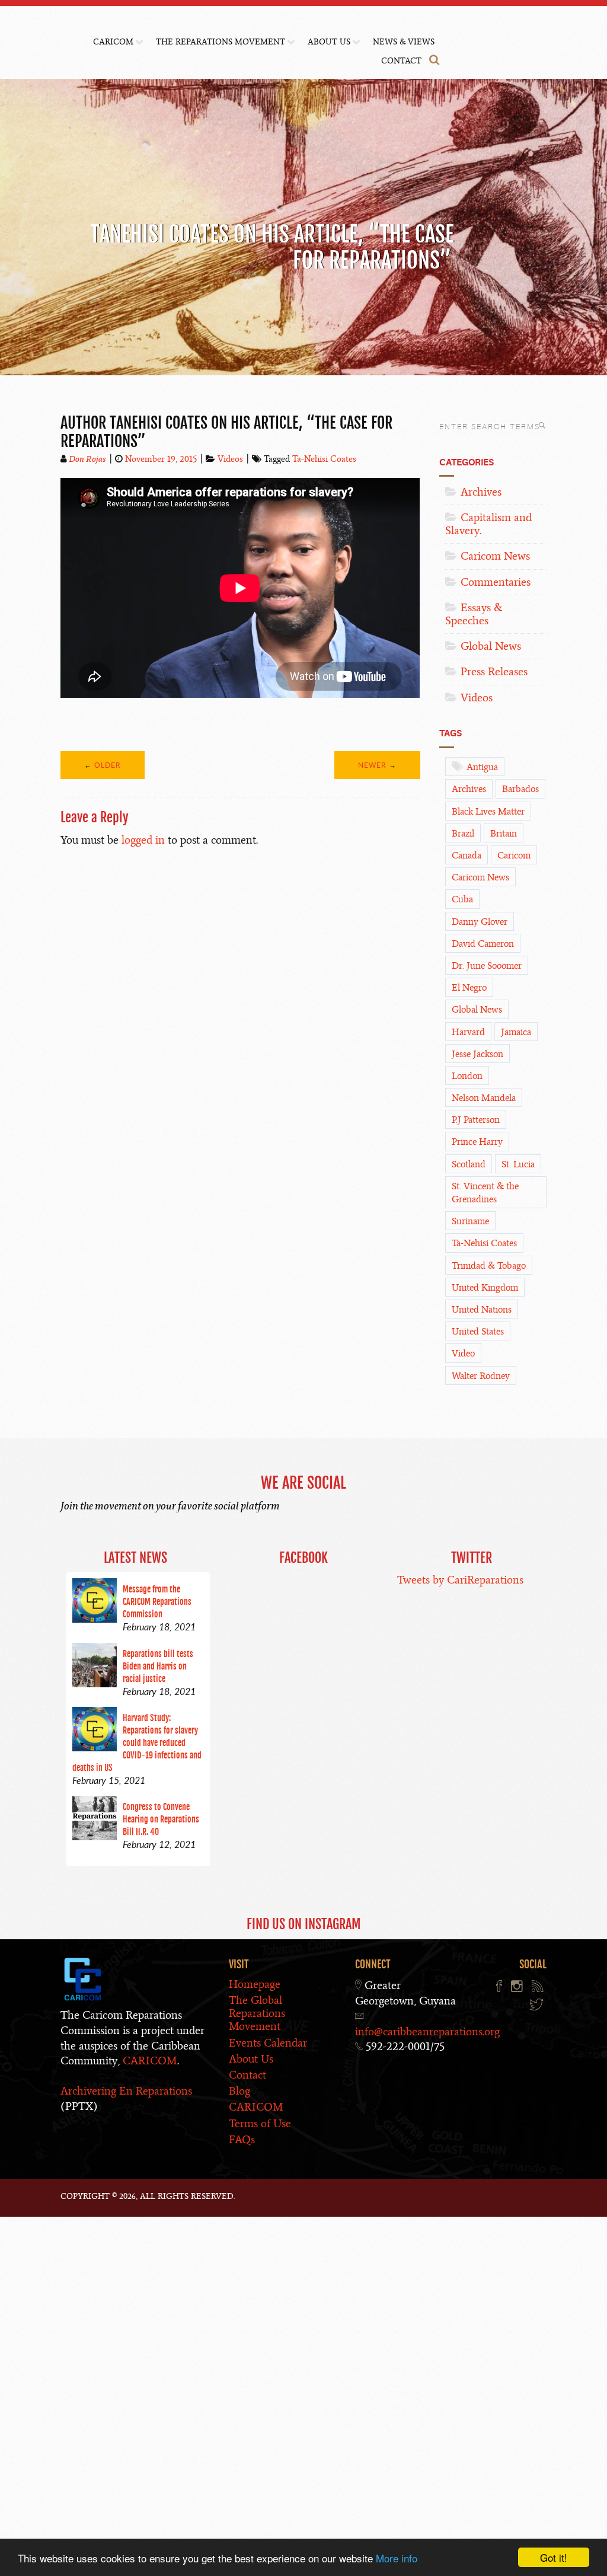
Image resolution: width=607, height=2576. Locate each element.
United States (478, 1332)
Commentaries (496, 582)
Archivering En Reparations (126, 2091)
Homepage (255, 1984)
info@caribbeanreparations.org (427, 2031)
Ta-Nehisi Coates (324, 459)
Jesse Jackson (477, 1054)
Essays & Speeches (474, 614)
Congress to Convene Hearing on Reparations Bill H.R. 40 (161, 1819)
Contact (401, 61)
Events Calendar (268, 2043)
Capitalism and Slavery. (488, 524)
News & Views (404, 42)
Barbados (520, 789)
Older (108, 765)
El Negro (469, 988)
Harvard (468, 1032)
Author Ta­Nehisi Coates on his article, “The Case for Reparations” (226, 432)
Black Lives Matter (488, 812)
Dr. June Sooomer (487, 966)
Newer (372, 765)
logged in (143, 840)
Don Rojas (87, 459)
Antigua (482, 767)
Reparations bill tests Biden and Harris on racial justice (158, 1666)
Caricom (514, 856)
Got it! (554, 2557)
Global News (491, 646)
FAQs (242, 2139)
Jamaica (516, 1032)
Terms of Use (260, 2123)
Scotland (469, 1164)
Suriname (470, 1221)
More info (397, 2558)
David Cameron (483, 944)
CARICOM (113, 42)
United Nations (482, 1310)
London (467, 1076)
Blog (239, 2091)
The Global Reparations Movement (257, 2013)
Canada (467, 856)
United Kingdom (485, 1288)
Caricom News (495, 556)
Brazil (463, 834)
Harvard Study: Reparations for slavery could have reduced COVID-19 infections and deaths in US (137, 1743)
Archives (481, 492)
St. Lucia (518, 1164)
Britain (504, 834)
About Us (329, 42)
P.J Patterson (476, 1120)
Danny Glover (480, 922)
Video (463, 1354)
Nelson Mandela (484, 1098)
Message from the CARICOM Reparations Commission (157, 1602)
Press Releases (494, 671)
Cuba (462, 899)
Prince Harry (477, 1142)
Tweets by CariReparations (460, 1580)
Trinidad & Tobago (489, 1266)
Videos (230, 459)
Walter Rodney (481, 1376)
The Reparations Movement (221, 42)
